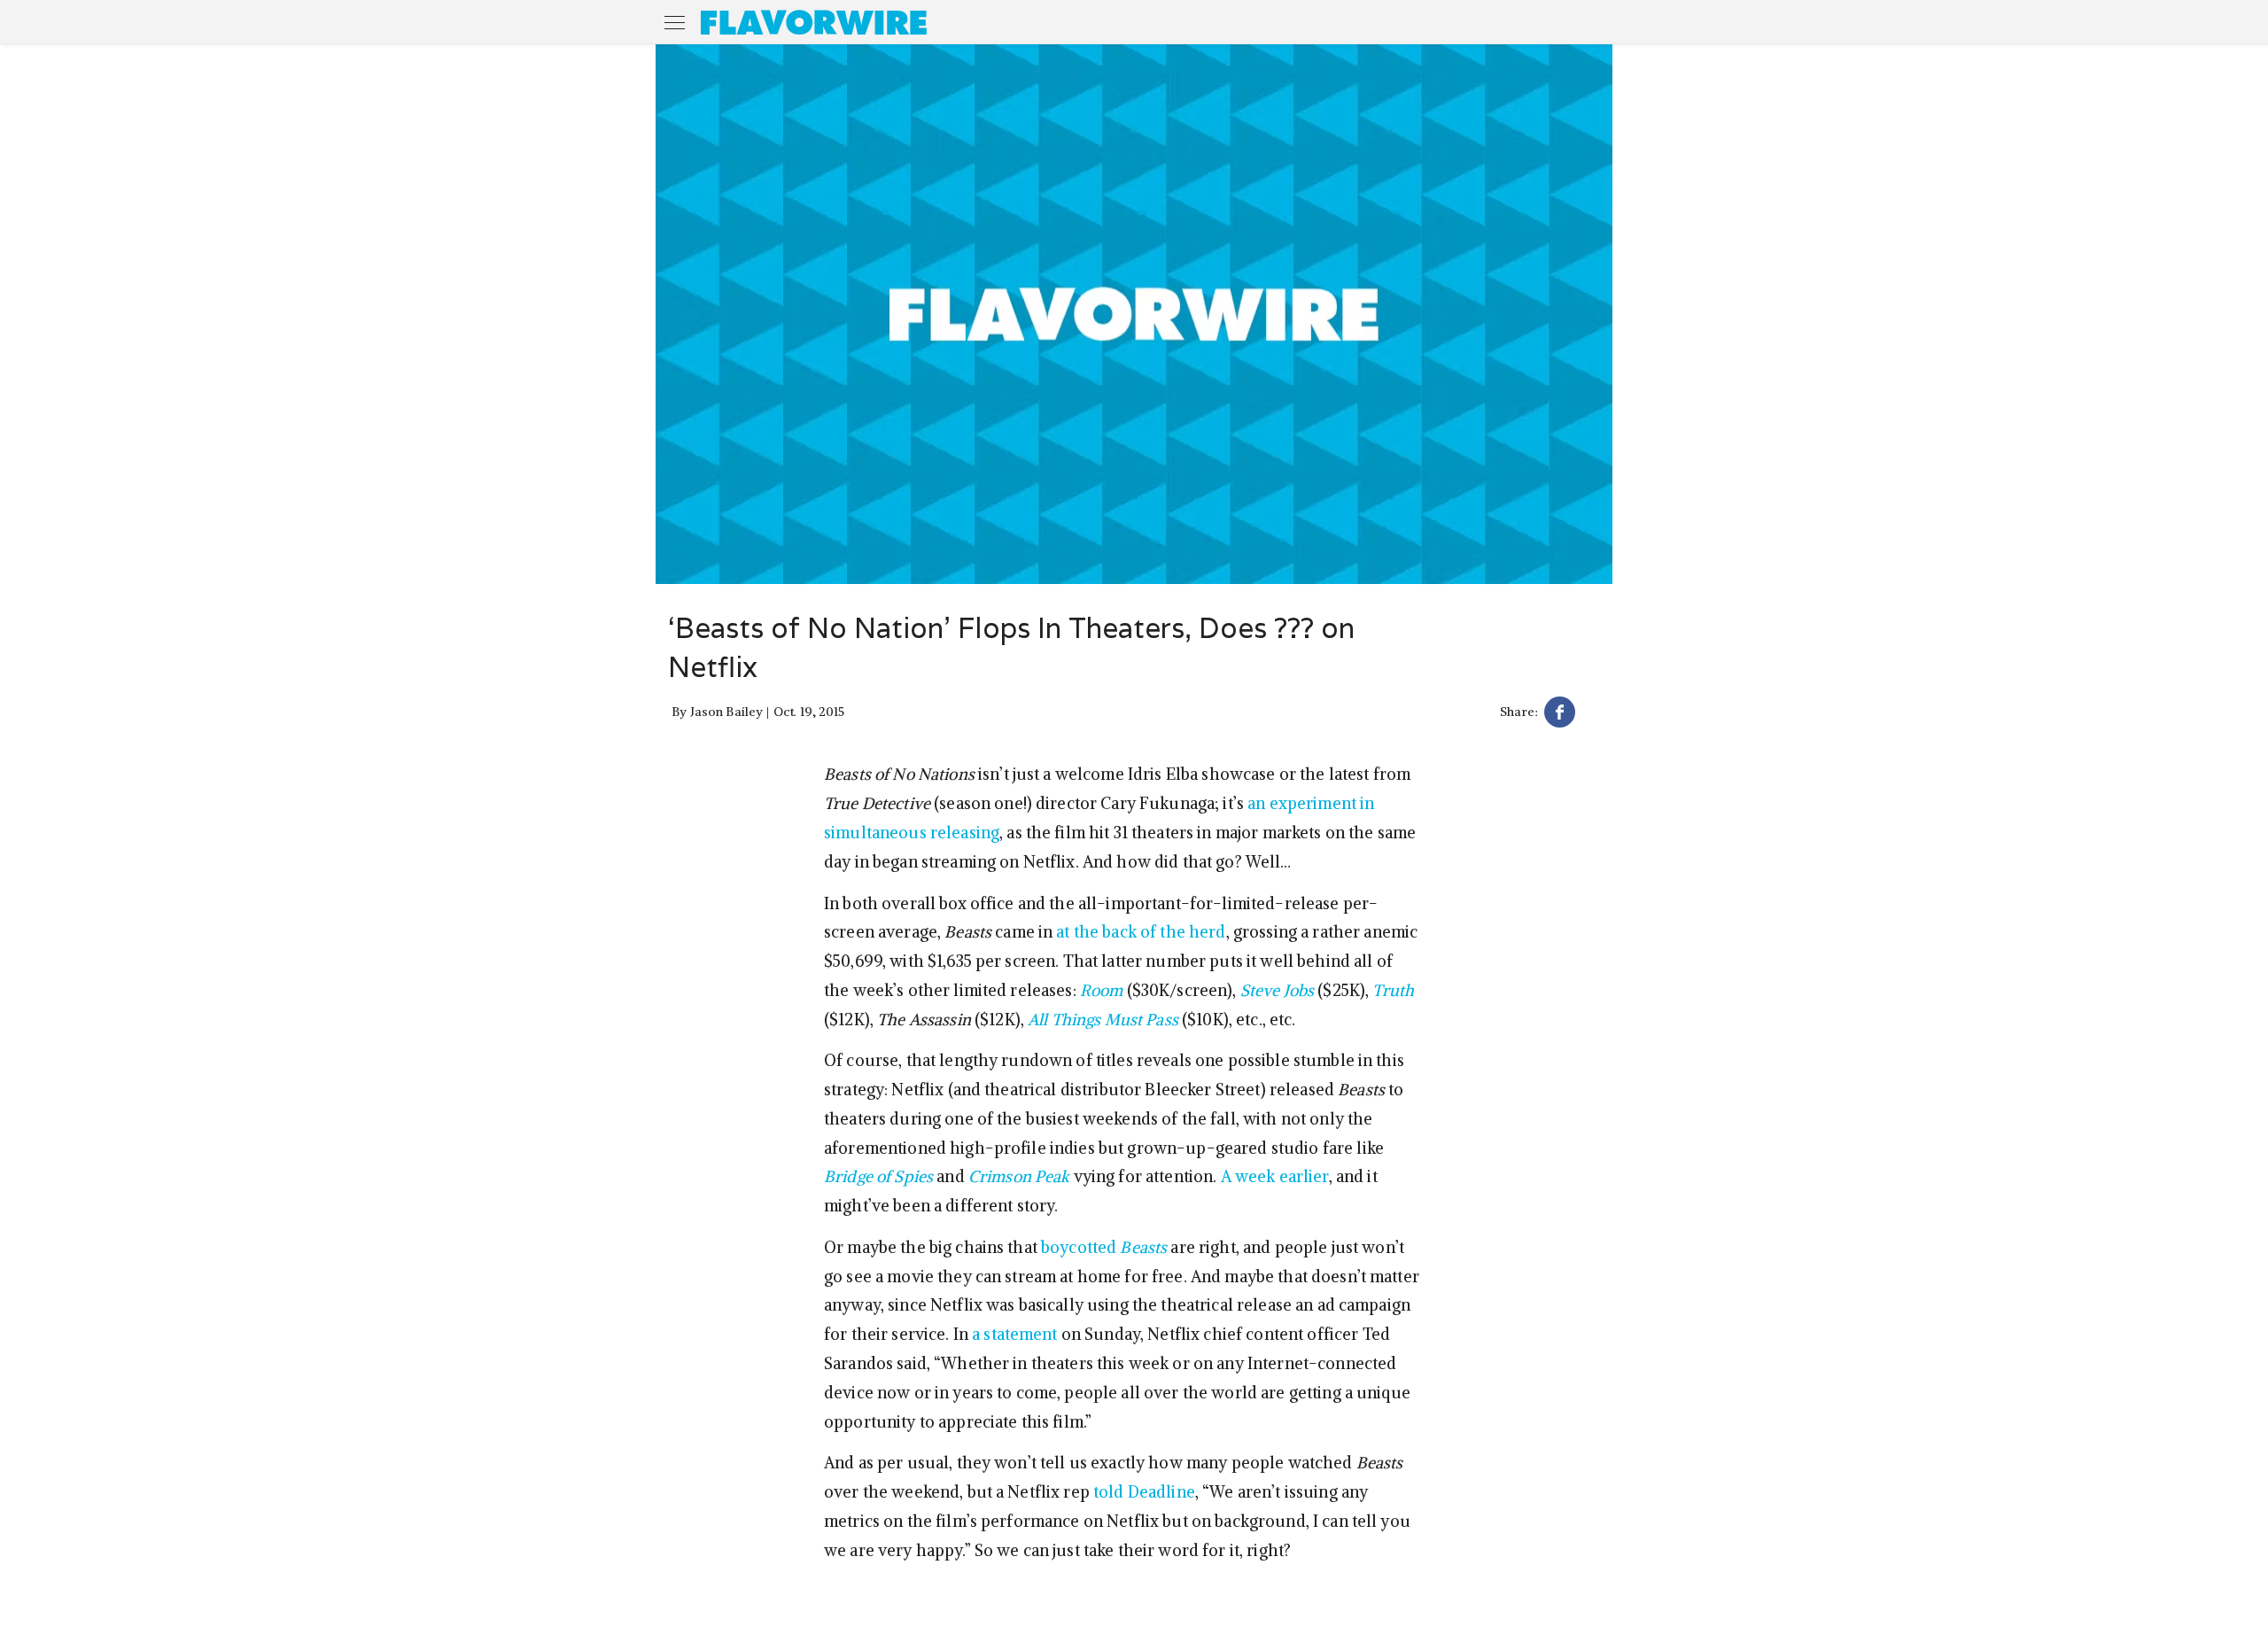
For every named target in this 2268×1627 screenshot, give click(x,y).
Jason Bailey (727, 712)
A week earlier (1275, 1176)
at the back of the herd (1141, 932)
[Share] (1560, 715)
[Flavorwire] (814, 22)
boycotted (1104, 1247)
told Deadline (1144, 1492)
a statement (1015, 1334)
